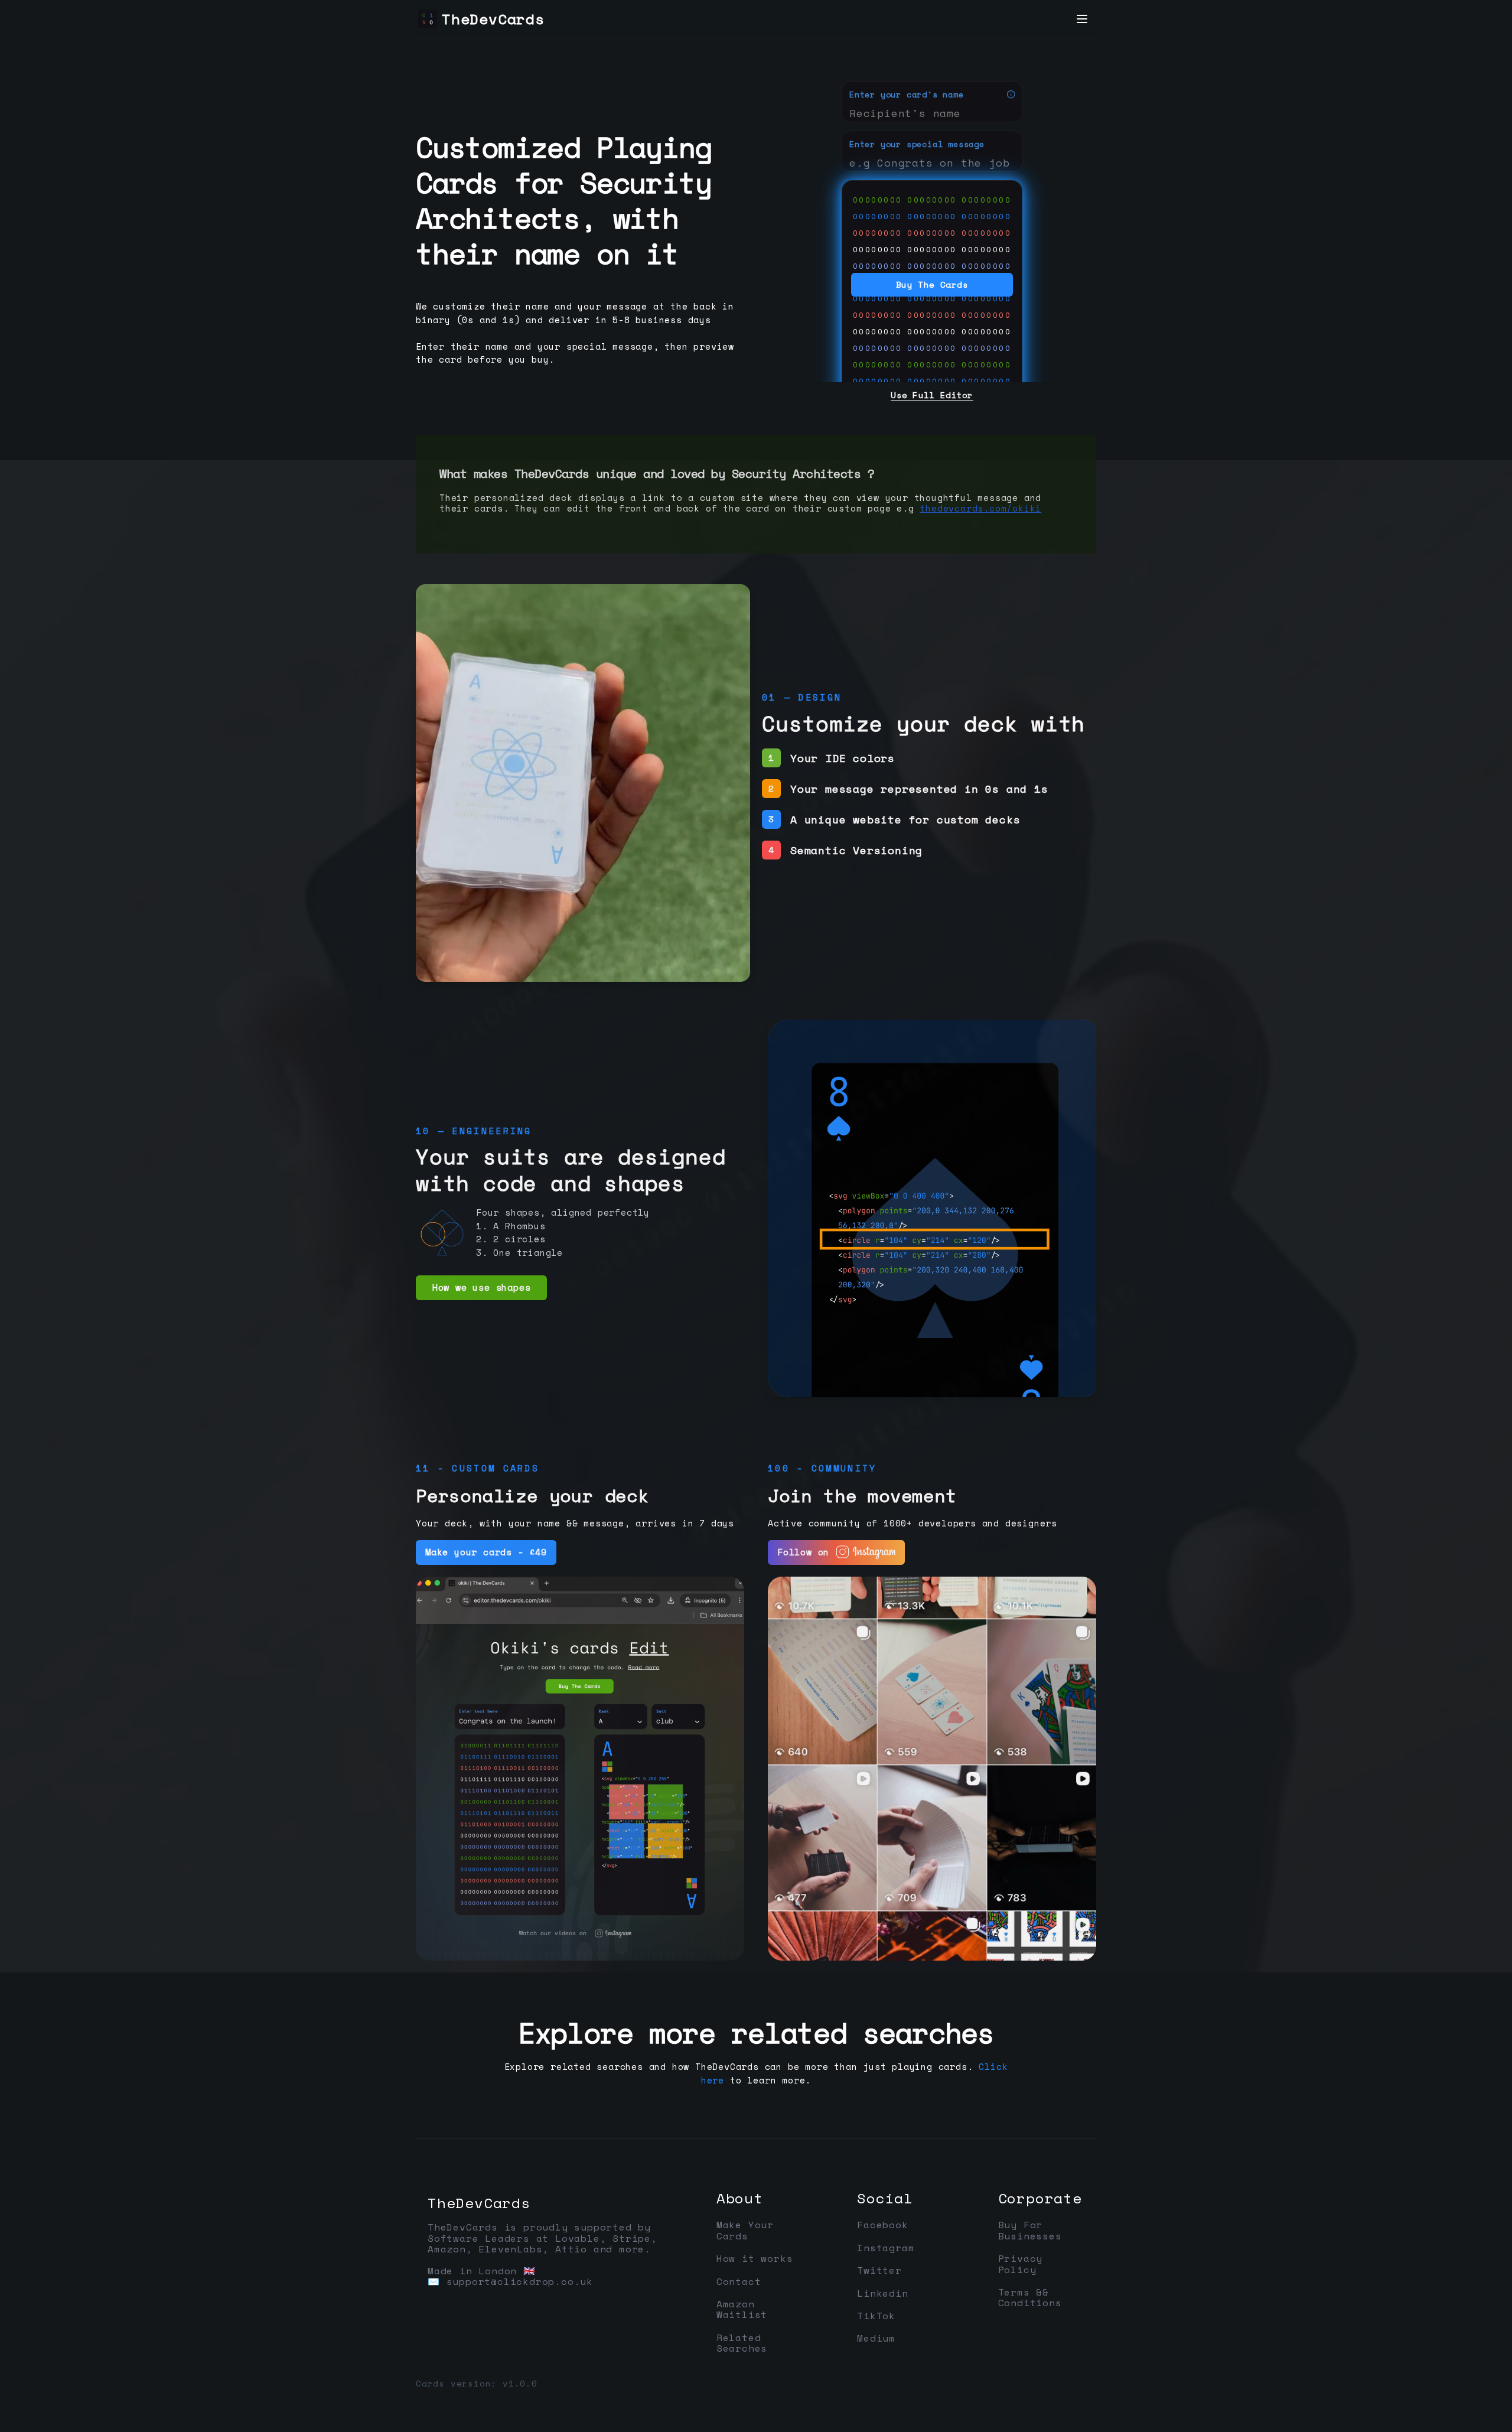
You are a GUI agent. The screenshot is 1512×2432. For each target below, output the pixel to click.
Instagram (886, 2248)
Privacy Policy (1021, 2264)
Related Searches (742, 2343)
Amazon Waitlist (742, 2309)
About (740, 2198)
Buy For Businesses (1030, 2230)
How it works (755, 2258)
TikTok (876, 2316)
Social (885, 2198)
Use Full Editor (932, 395)
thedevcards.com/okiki (980, 508)
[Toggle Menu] (1082, 19)
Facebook (882, 2225)
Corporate (1040, 2198)
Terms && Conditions (1030, 2298)
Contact (739, 2281)
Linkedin (882, 2293)
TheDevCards (479, 2203)
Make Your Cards (745, 2230)
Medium (876, 2338)
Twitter (879, 2270)
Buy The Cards (932, 284)
